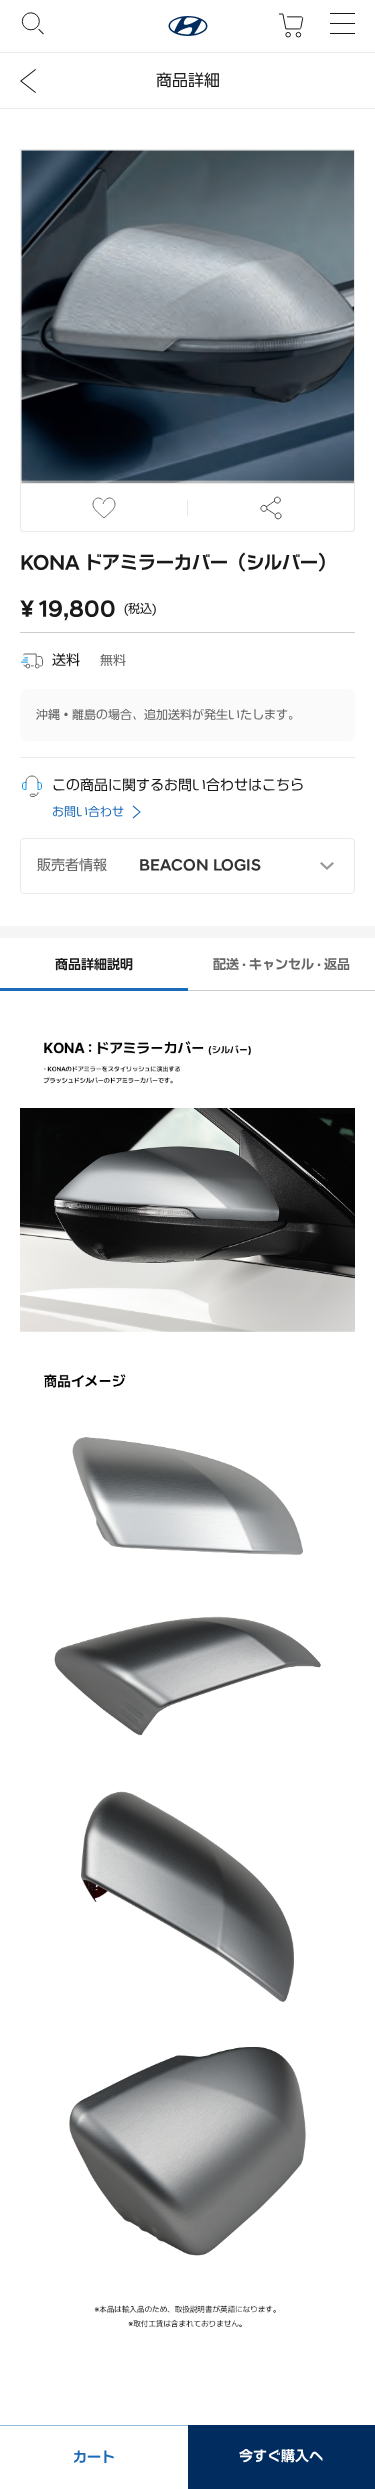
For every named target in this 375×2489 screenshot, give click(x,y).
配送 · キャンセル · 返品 (281, 965)
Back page (28, 80)
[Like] (104, 507)
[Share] (271, 507)
